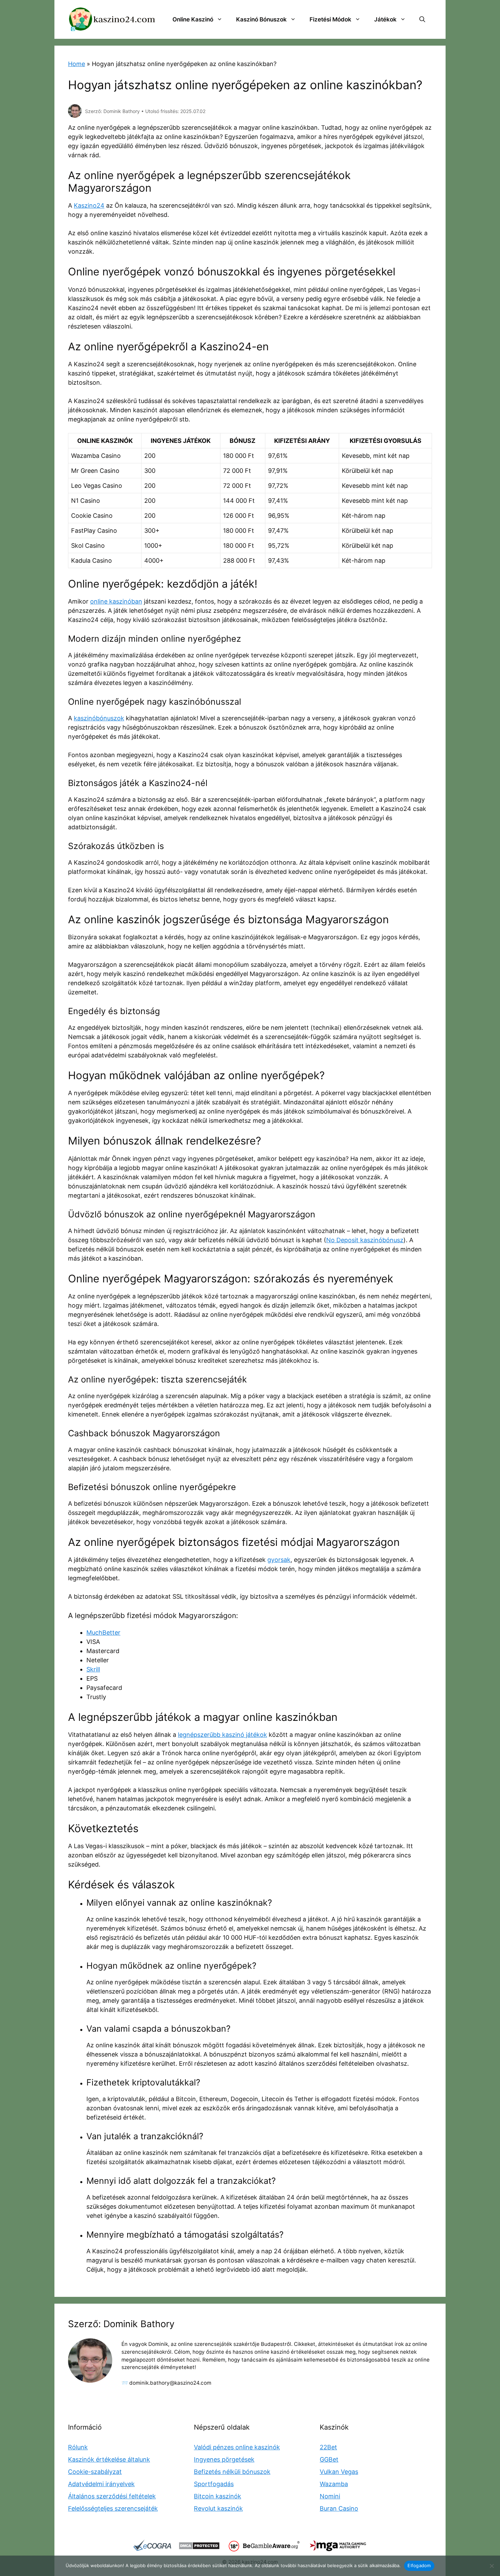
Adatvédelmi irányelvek (101, 2484)
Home (77, 64)
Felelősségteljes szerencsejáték (113, 2508)
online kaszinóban (116, 601)
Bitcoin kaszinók (218, 2496)
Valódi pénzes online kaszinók (237, 2447)
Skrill (93, 1669)
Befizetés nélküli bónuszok (232, 2472)
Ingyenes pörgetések (224, 2459)
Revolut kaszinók (218, 2508)
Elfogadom (419, 2565)
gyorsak (279, 1560)
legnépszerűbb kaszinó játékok (222, 1735)
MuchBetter (103, 1633)
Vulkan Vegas (339, 2472)
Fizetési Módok (330, 19)
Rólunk (78, 2447)
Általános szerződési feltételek (112, 2496)
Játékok (385, 19)
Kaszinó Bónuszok (261, 19)
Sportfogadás (214, 2484)
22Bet (328, 2447)
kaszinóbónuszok (99, 718)
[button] (422, 19)
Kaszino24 (89, 205)
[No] (491, 2566)
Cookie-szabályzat (95, 2472)
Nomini (330, 2496)
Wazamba (334, 2484)
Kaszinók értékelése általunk (109, 2459)
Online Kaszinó (193, 19)
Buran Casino (339, 2508)
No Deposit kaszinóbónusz (365, 1240)
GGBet (329, 2459)
